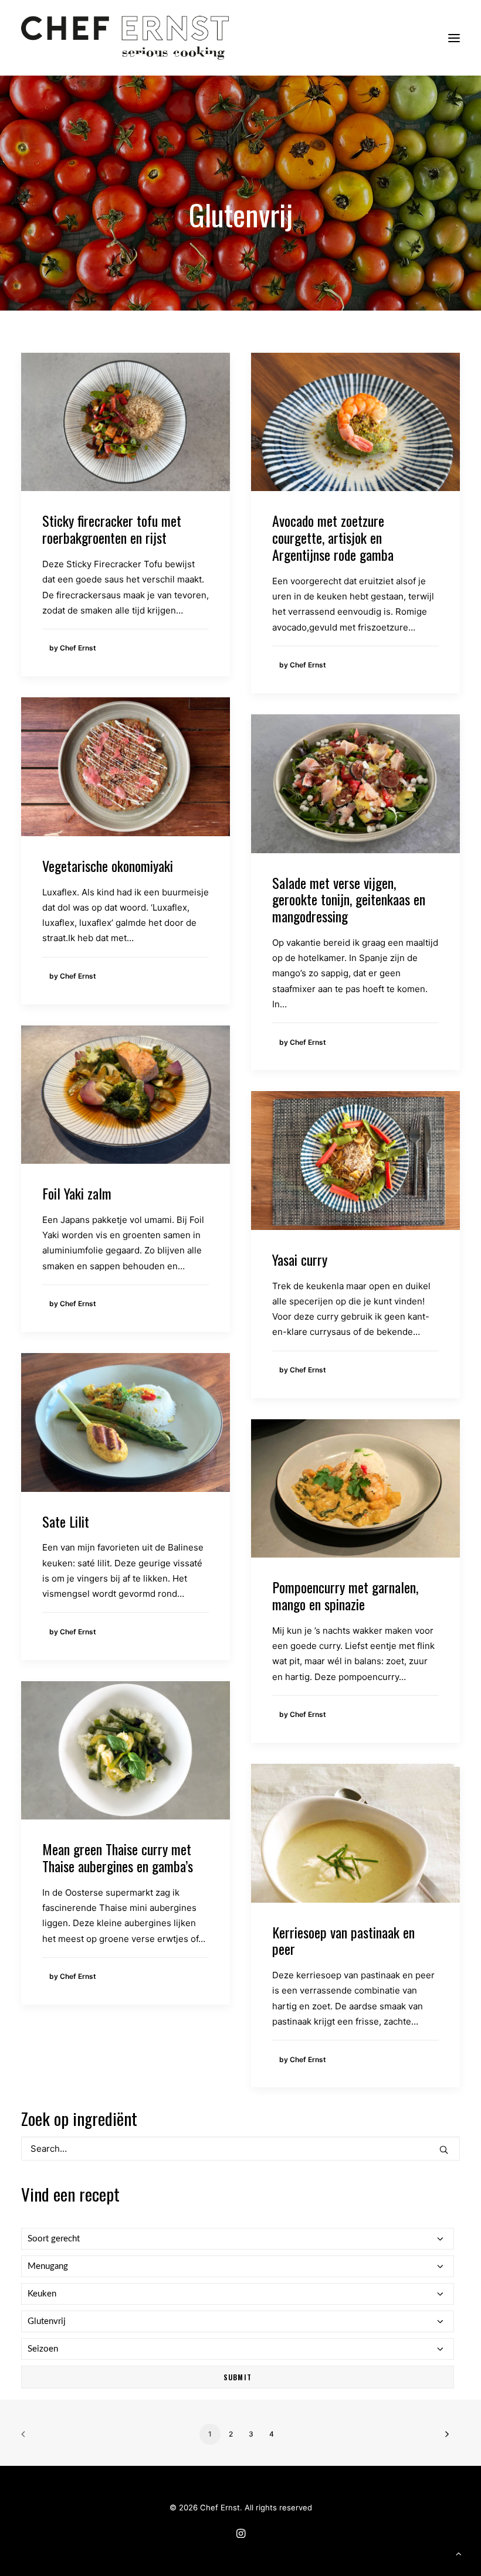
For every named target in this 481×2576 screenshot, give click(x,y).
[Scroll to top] (459, 2553)
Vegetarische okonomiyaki (108, 866)
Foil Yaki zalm (77, 1193)
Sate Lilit (66, 1521)
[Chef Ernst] (125, 38)
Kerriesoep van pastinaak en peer (343, 1940)
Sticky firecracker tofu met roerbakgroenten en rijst (112, 529)
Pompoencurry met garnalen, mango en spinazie (345, 1595)
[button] (454, 38)
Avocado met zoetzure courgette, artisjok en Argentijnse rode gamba (333, 537)
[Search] (240, 2149)
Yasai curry (300, 1259)
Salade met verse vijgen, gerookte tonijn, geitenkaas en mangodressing (349, 899)
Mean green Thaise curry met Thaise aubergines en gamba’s (118, 1857)
